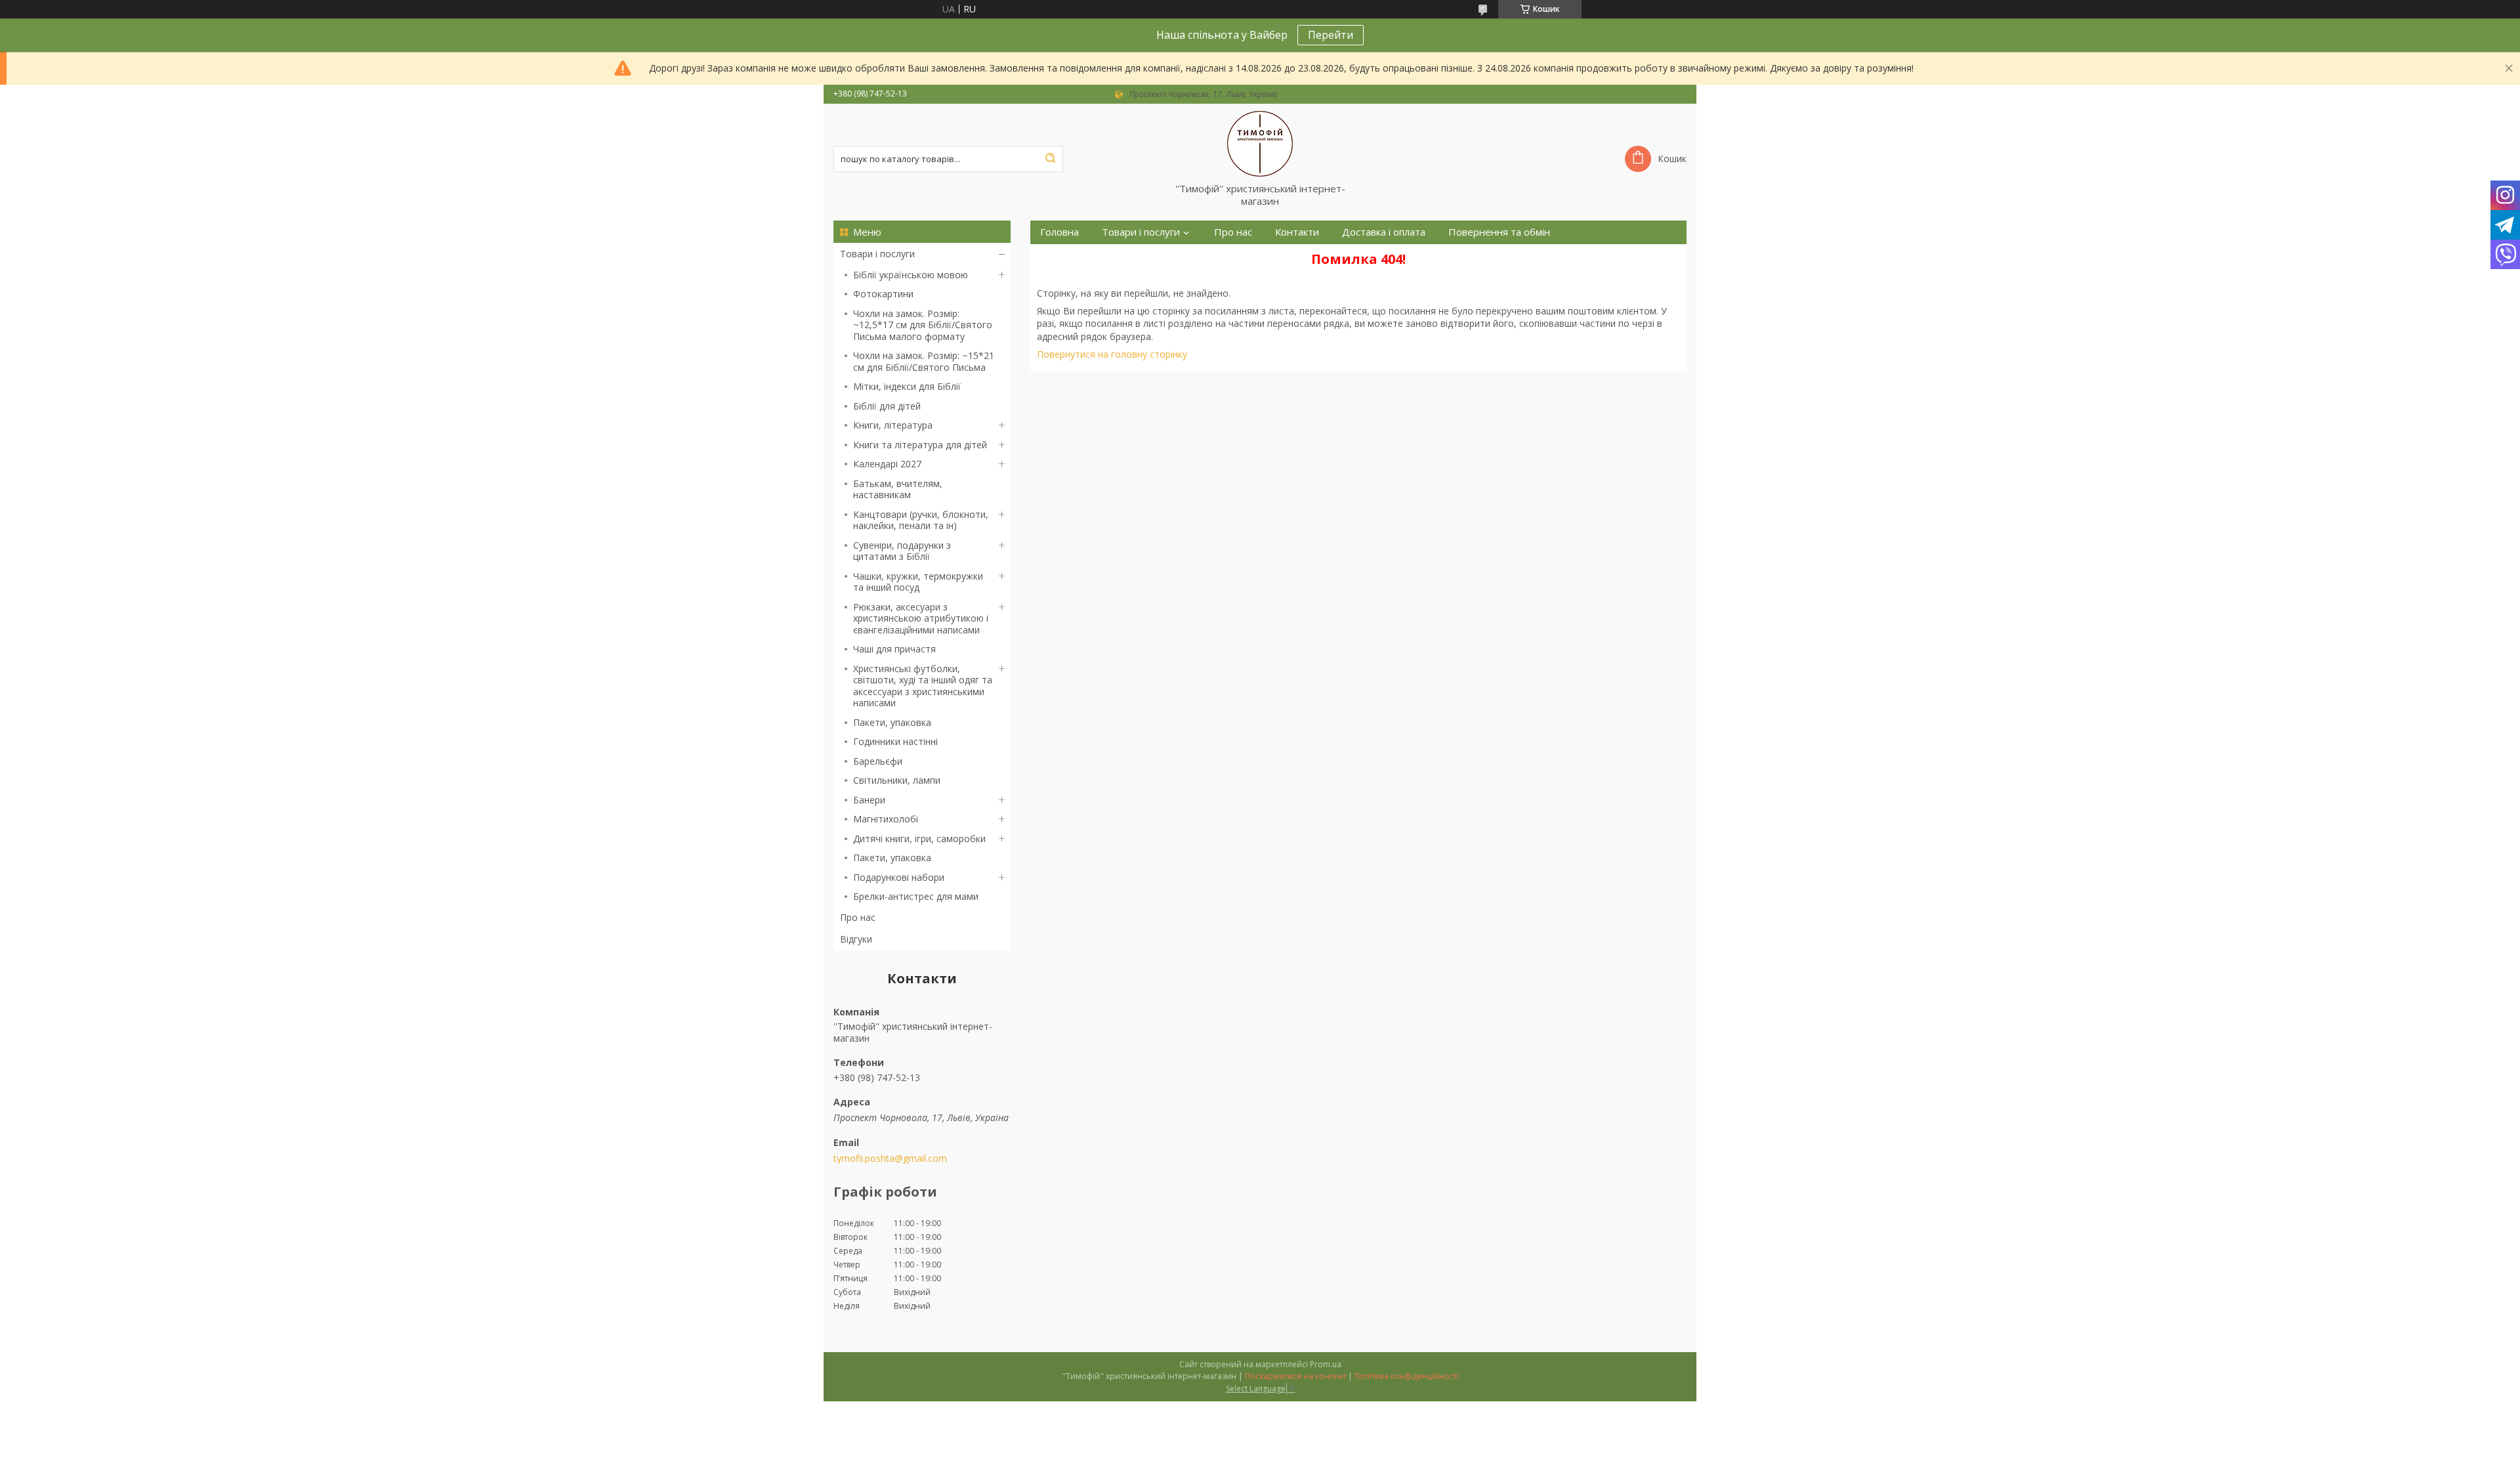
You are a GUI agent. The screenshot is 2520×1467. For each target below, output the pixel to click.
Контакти (1297, 232)
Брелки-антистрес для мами (916, 896)
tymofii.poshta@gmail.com (890, 1159)
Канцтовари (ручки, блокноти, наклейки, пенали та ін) (921, 520)
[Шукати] (1050, 159)
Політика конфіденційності (1407, 1376)
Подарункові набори (899, 877)
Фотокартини (883, 294)
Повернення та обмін (1499, 232)
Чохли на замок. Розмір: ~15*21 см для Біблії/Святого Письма (924, 361)
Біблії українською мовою (911, 275)
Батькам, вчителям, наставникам (898, 489)
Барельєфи (878, 761)
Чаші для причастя (894, 649)
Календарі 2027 (887, 464)
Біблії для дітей (887, 406)
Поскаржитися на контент (1295, 1376)
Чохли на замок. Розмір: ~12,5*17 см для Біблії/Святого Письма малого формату (923, 325)
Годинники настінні (895, 741)
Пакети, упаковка (892, 722)
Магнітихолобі (886, 819)
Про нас (858, 917)
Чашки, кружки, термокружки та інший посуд (918, 582)
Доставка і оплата (1384, 232)
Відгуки (856, 939)
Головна (1060, 232)
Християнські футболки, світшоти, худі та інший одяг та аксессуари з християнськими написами (923, 686)
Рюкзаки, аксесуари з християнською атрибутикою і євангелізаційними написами (921, 618)
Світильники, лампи (897, 780)
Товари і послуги (877, 254)
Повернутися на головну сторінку (1112, 354)
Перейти (1331, 35)
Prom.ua (1326, 1364)
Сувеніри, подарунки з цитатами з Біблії (902, 551)
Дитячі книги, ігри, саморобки (919, 839)
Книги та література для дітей (920, 445)
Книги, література (893, 425)
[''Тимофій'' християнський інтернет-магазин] (1260, 143)
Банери (869, 800)
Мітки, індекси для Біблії (907, 386)
